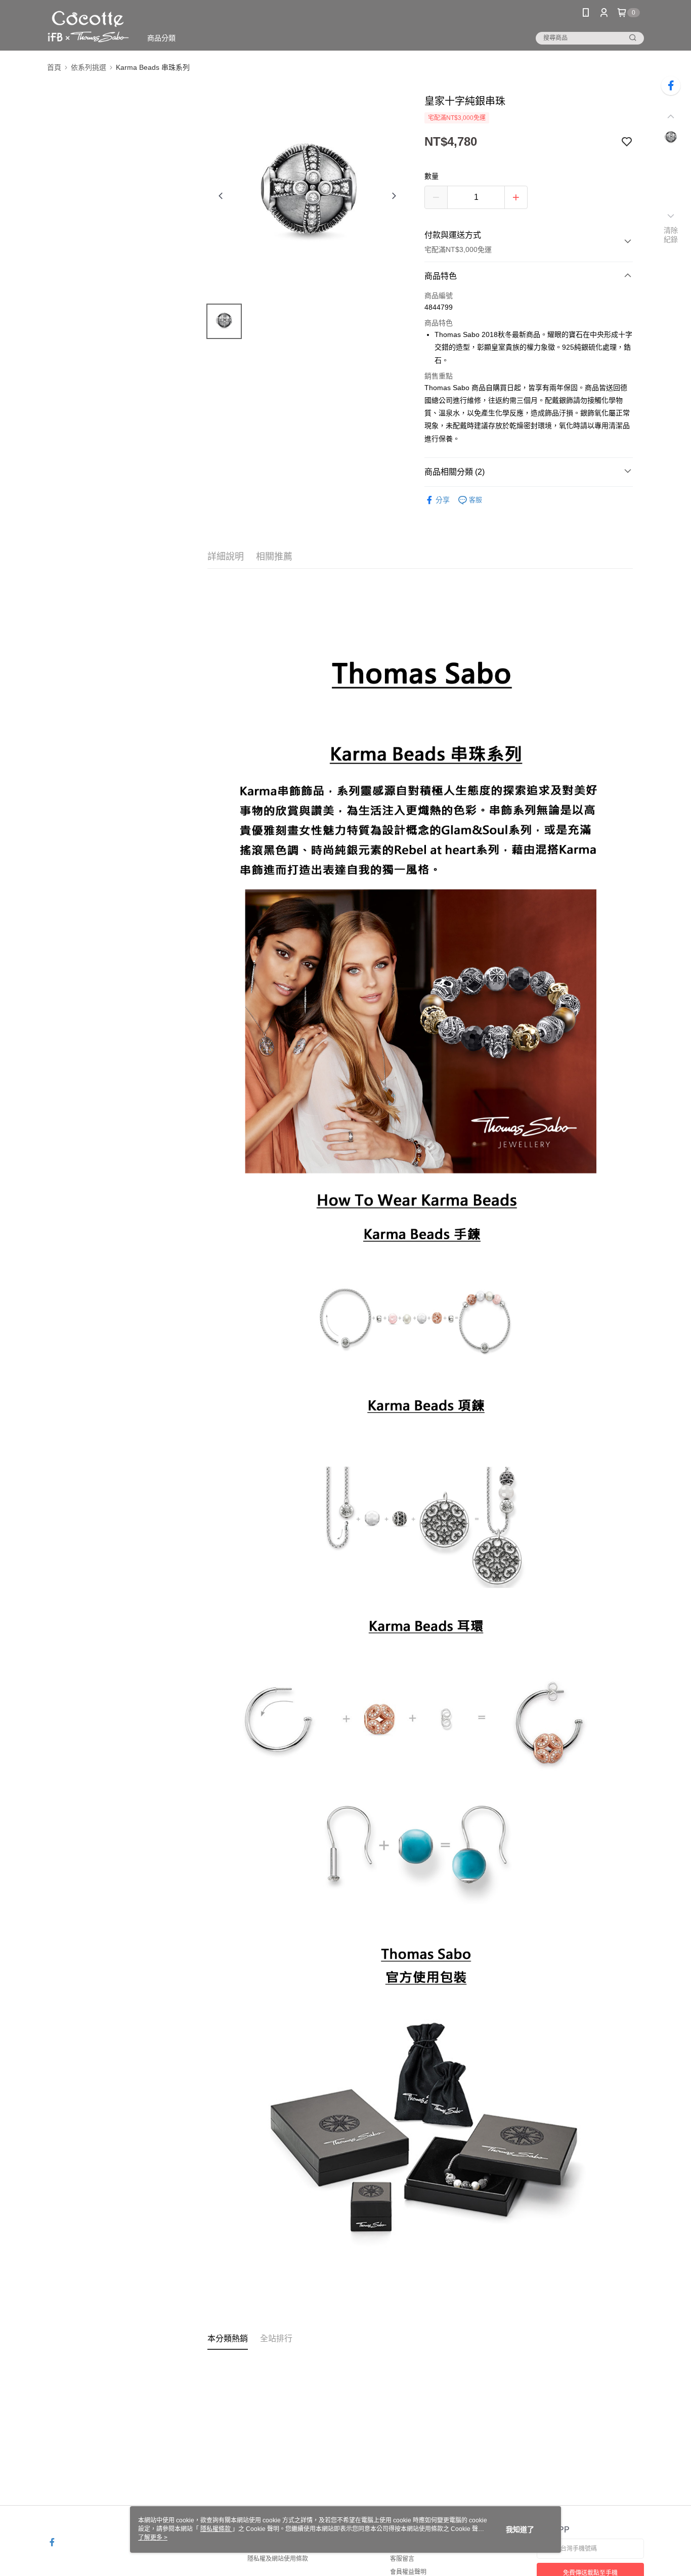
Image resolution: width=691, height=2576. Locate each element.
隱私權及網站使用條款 (278, 2559)
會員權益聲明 (408, 2572)
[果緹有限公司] (88, 27)
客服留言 (402, 2559)
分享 (443, 500)
